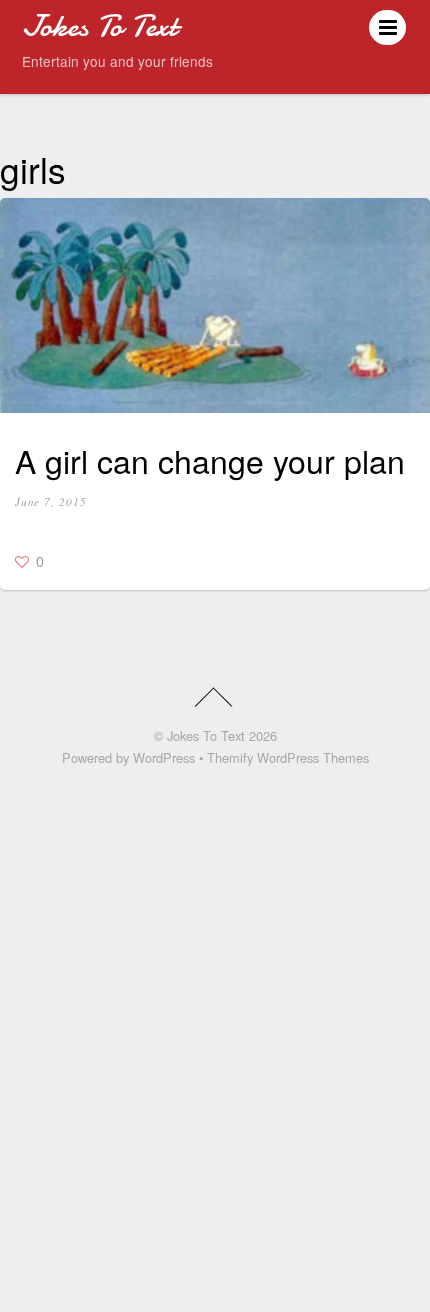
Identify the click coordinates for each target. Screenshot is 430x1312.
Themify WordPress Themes (288, 757)
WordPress (164, 757)
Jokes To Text (206, 735)
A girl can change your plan (210, 460)
